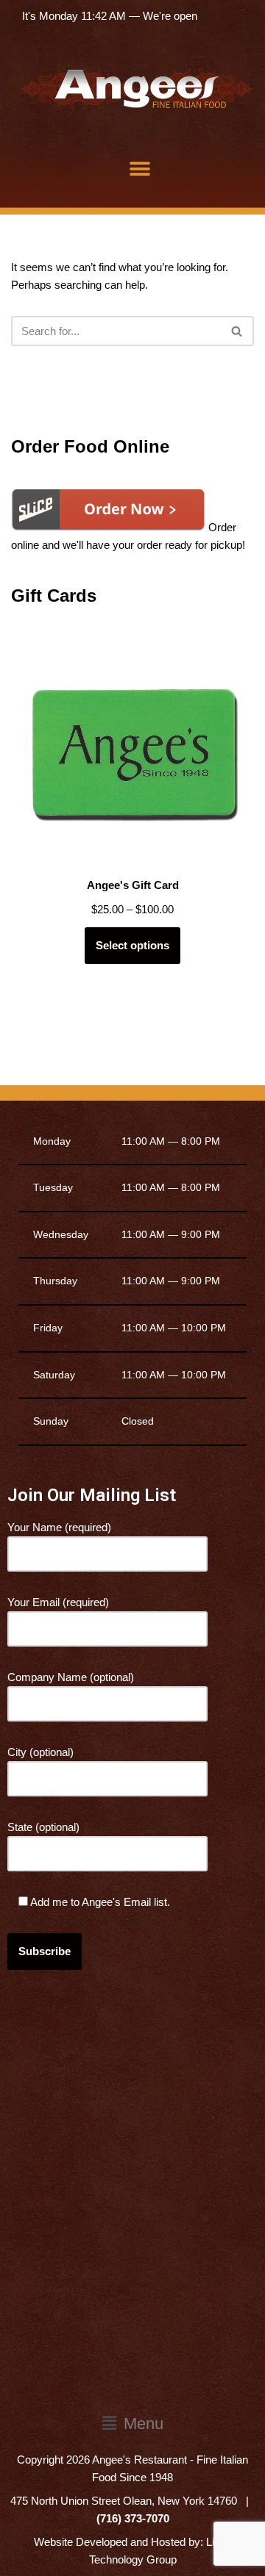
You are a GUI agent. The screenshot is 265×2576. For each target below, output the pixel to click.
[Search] (237, 331)
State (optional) (43, 1827)
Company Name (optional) (71, 1677)
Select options (132, 945)
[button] (140, 169)
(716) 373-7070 (133, 2518)
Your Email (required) (58, 1602)
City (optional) (40, 1752)
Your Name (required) (59, 1527)
